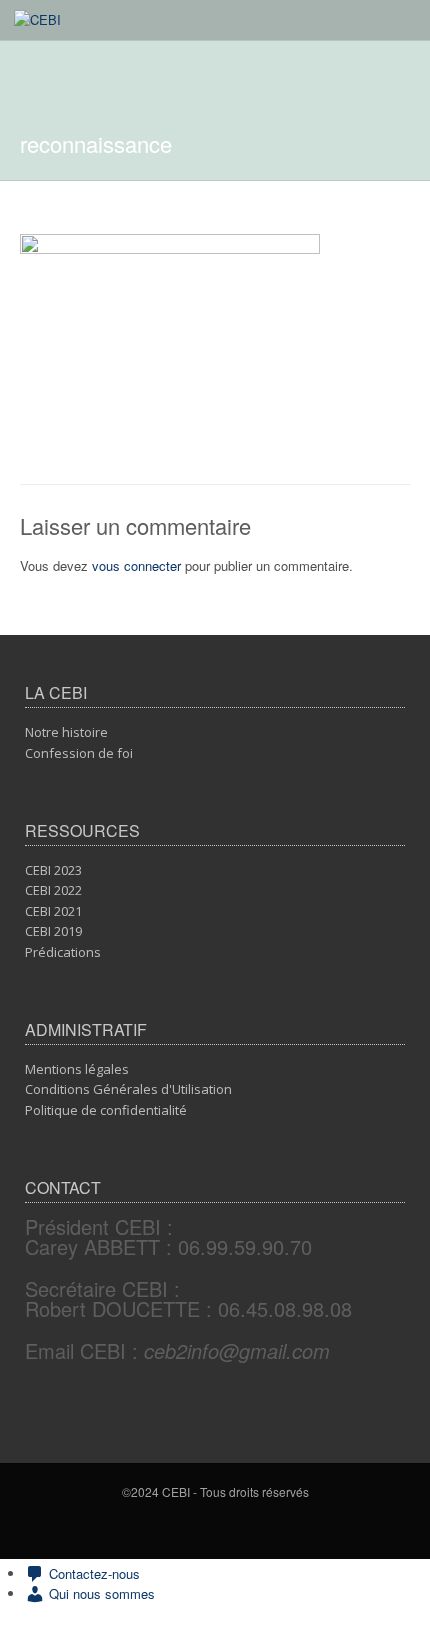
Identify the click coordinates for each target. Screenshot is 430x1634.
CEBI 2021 (53, 911)
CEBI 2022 (53, 890)
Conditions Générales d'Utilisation (128, 1089)
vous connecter (136, 565)
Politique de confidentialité (106, 1110)
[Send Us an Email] (219, 1527)
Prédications (63, 952)
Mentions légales (77, 1069)
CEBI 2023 (53, 870)
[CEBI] (37, 19)
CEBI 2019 (53, 931)
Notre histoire (66, 732)
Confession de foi (79, 753)
